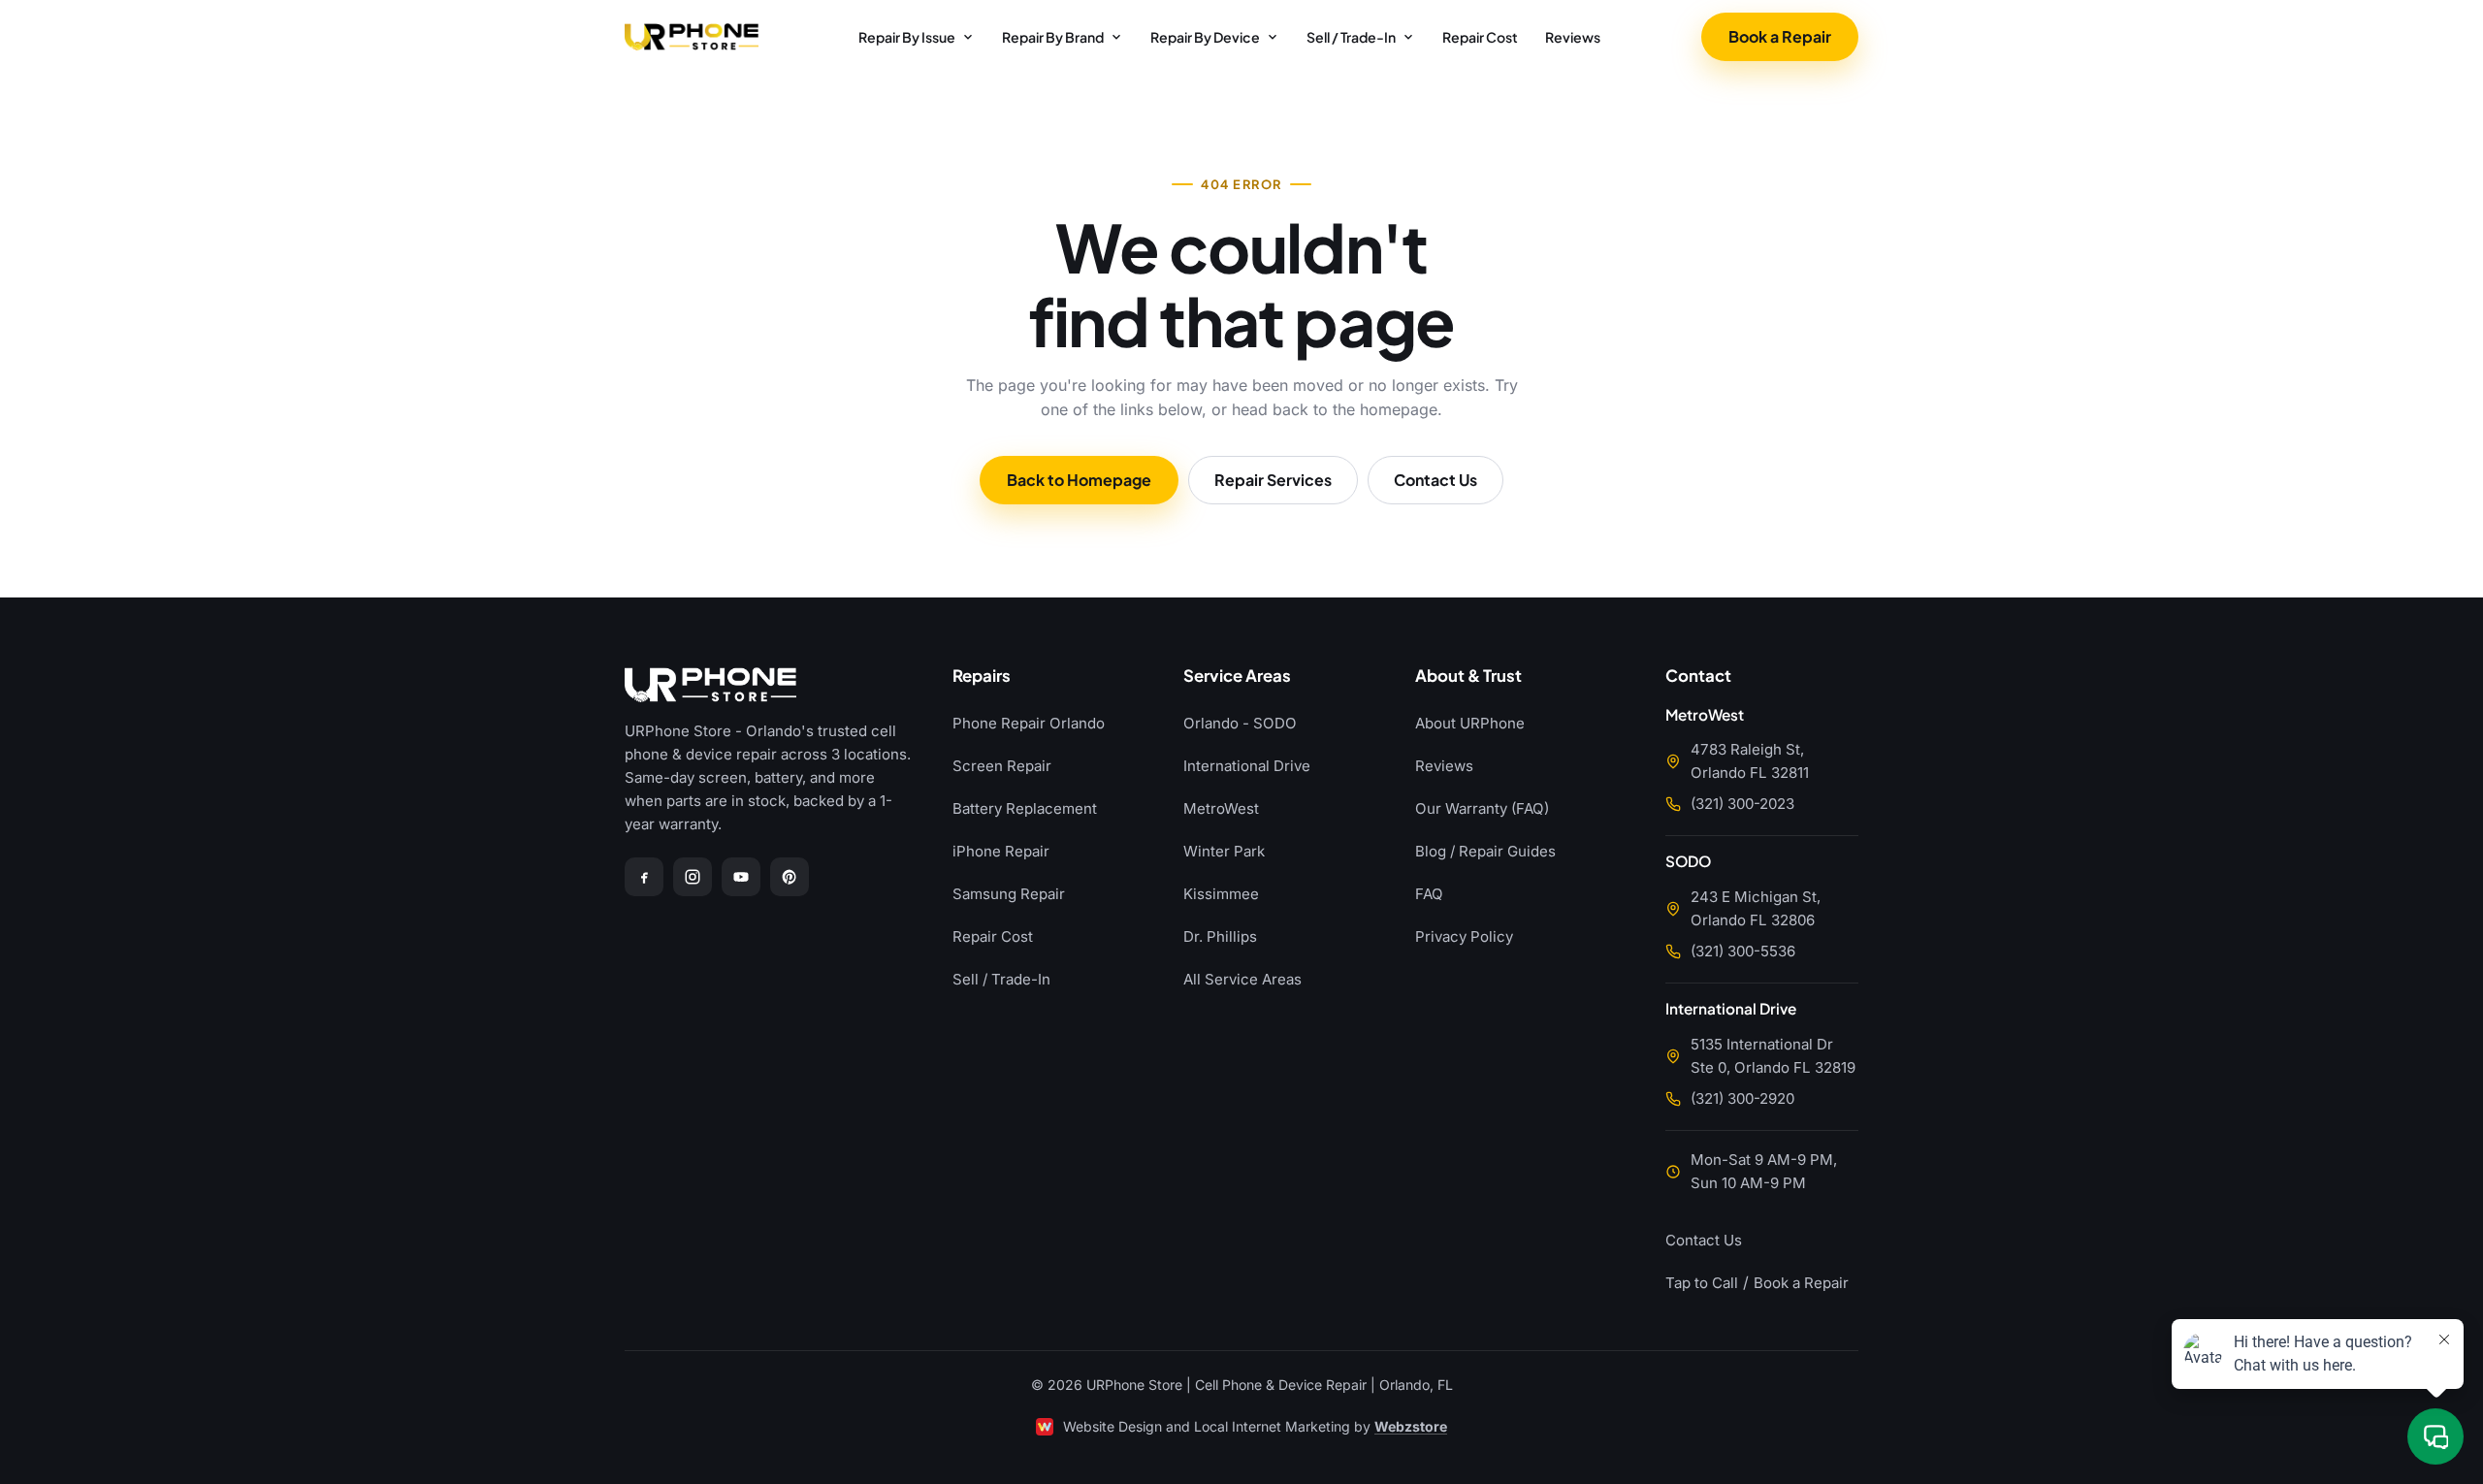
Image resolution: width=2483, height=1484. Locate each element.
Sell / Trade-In (1351, 37)
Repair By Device (1205, 37)
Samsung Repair (1009, 894)
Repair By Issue (907, 37)
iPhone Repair (1001, 851)
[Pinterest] (790, 877)
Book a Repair (1780, 36)
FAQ (1429, 894)
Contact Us (1435, 480)
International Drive (1247, 766)
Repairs (982, 677)
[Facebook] (644, 877)
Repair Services (1273, 480)
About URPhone (1470, 723)
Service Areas (1237, 677)
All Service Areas (1242, 979)
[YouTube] (741, 877)
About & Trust (1468, 677)
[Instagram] (693, 877)
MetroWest (1221, 808)
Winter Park (1224, 851)
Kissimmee (1221, 894)
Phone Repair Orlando (1029, 723)
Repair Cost (1480, 37)
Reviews (1573, 37)
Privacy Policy (1464, 936)
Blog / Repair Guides (1485, 851)
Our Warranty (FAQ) (1482, 808)
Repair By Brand (1053, 37)
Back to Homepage (1079, 480)
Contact (1698, 677)
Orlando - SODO (1240, 723)
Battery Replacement (1025, 808)
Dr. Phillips (1220, 936)
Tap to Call (1702, 1283)
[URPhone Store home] (692, 37)
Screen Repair (1002, 766)
